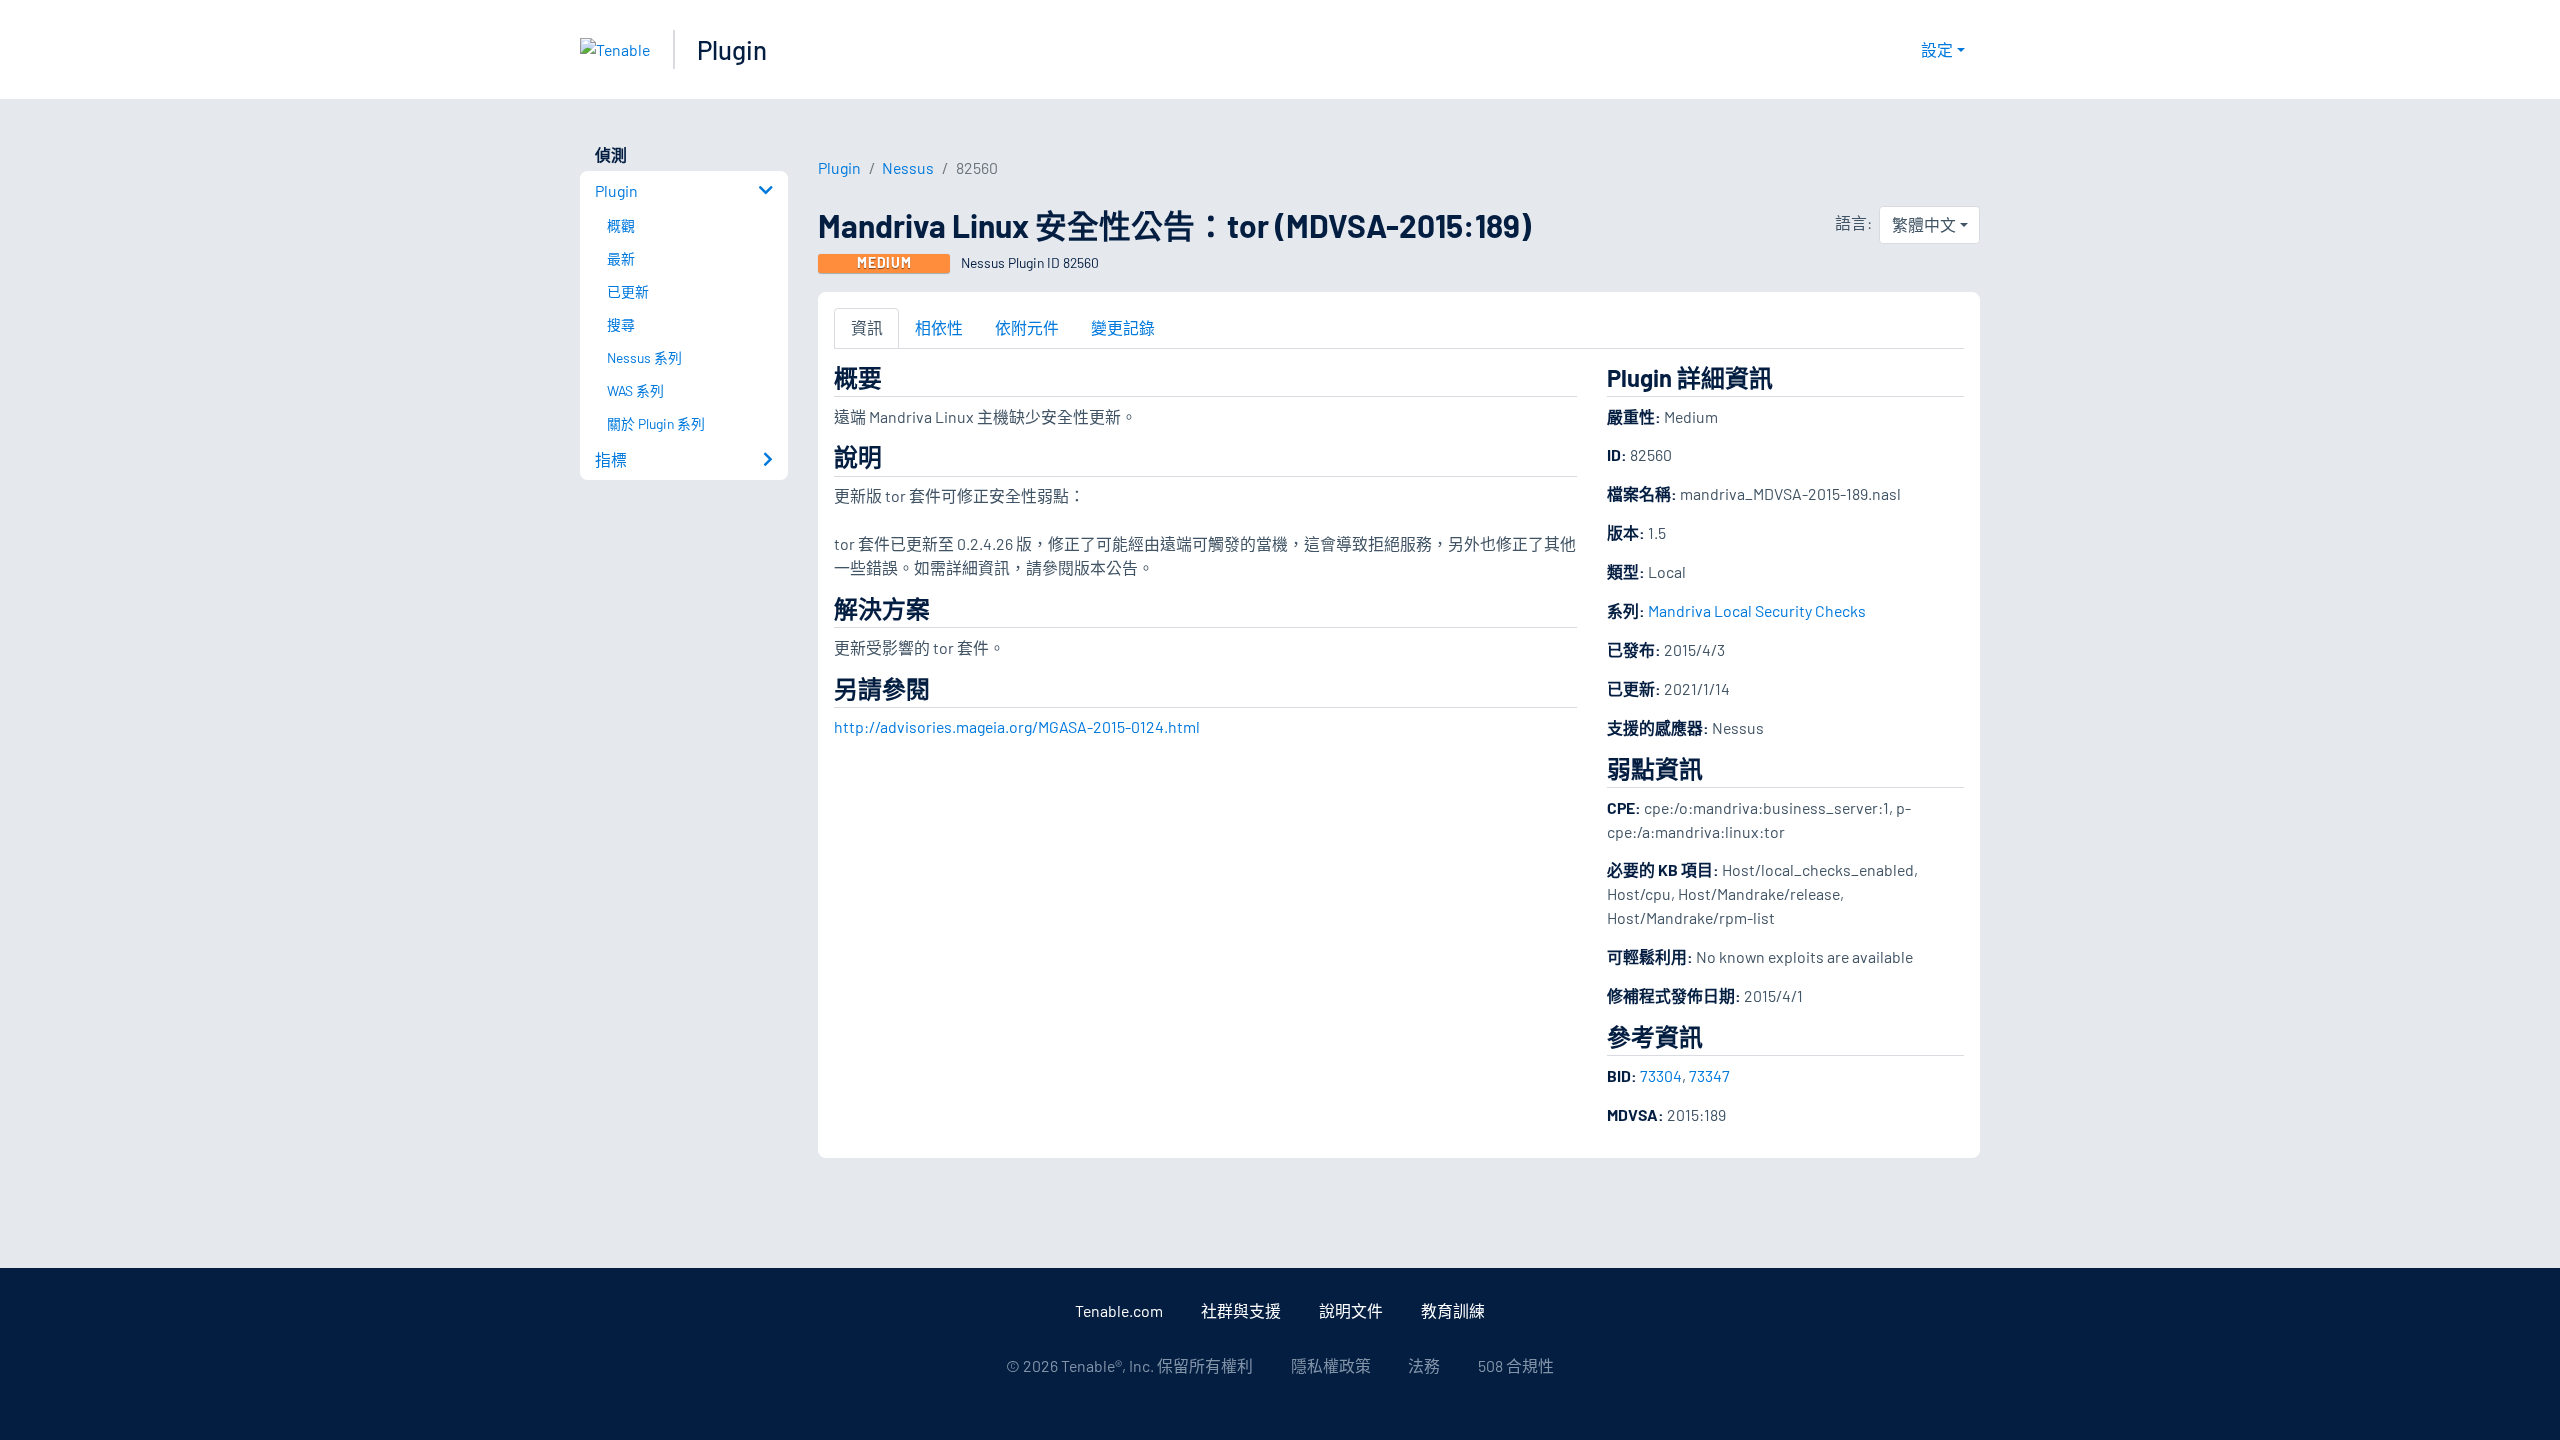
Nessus (908, 167)
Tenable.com (1119, 1310)
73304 (1661, 1075)
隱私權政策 (1331, 1365)
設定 (1937, 49)
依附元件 (1027, 327)
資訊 (867, 327)
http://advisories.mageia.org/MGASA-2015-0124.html (1017, 726)
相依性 (939, 327)
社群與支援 (1241, 1310)
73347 (1709, 1075)
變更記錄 (1123, 327)
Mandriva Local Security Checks (1757, 610)
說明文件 (1351, 1310)
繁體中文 (1924, 224)
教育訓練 (1453, 1310)
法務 (1424, 1365)
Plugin (732, 49)
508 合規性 (1516, 1365)
